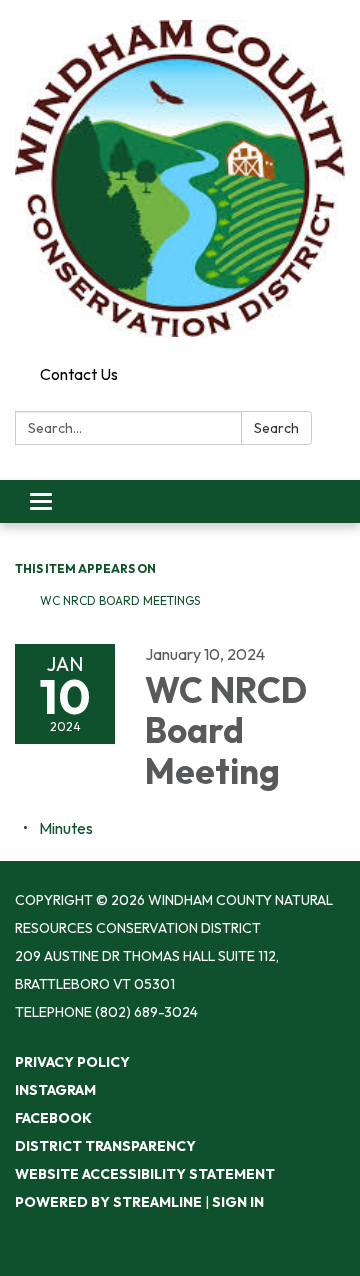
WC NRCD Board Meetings (120, 600)
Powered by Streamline (108, 1202)
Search (276, 428)
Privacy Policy (72, 1062)
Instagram (55, 1090)
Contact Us (79, 374)
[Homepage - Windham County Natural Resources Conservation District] (180, 178)
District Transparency (105, 1146)
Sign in (238, 1202)
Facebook (53, 1118)
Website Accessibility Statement (145, 1174)
